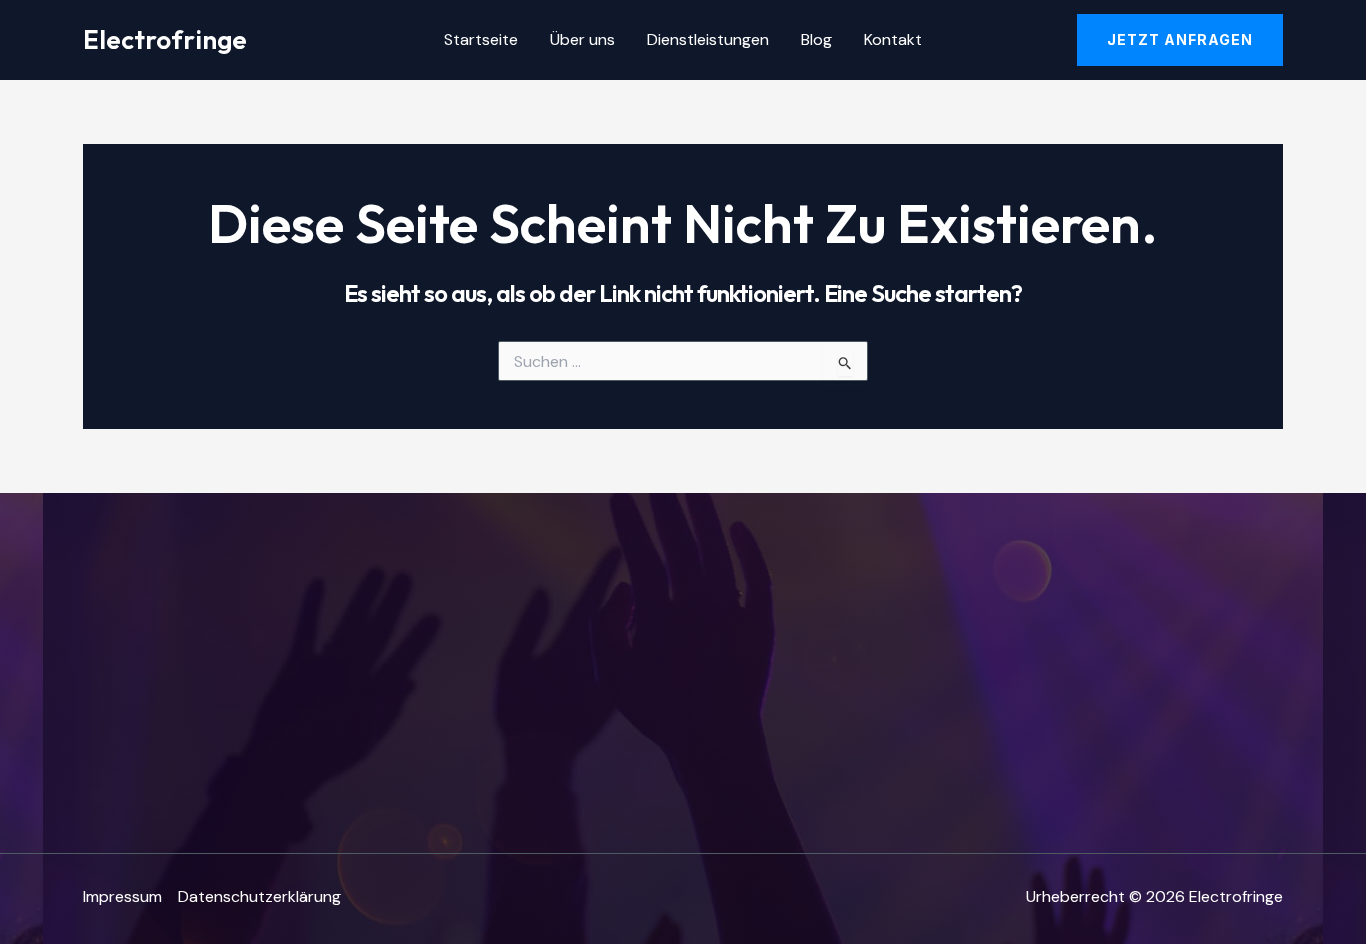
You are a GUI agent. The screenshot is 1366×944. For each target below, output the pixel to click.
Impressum (122, 896)
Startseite (481, 39)
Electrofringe (165, 39)
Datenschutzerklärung (259, 896)
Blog (816, 39)
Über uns (582, 39)
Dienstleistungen (708, 39)
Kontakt (893, 39)
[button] (1180, 40)
